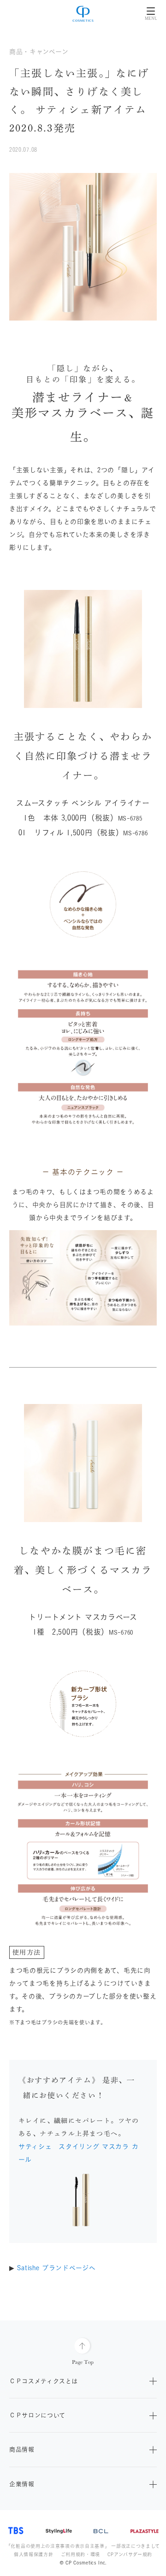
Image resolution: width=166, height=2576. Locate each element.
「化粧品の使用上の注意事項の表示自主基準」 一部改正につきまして (83, 2546)
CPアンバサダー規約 (130, 2554)
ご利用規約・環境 (81, 2554)
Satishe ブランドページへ (56, 2268)
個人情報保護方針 (34, 2554)
